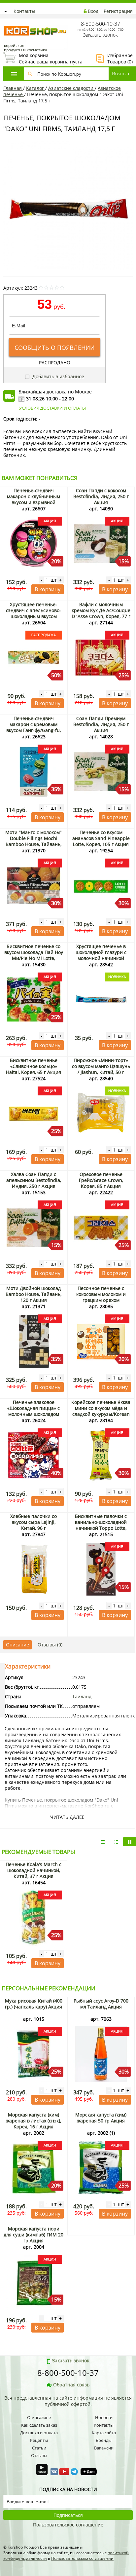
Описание (17, 1645)
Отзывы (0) (50, 1645)
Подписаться (68, 2515)
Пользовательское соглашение (68, 2525)
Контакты (24, 11)
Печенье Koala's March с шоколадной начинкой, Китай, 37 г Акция (34, 1870)
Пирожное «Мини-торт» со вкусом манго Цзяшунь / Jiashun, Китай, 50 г (101, 1066)
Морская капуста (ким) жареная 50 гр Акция (101, 2118)
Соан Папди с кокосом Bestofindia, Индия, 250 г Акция (101, 496)
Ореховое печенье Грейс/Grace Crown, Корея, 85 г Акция (101, 1180)
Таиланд (82, 1696)
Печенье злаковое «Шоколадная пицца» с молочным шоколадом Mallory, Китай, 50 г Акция (34, 1411)
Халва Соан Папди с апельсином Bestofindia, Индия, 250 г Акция (34, 1180)
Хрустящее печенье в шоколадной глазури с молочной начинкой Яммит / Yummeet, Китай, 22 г (101, 958)
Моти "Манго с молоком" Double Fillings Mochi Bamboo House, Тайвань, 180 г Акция (34, 841)
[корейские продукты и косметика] (7, 22)
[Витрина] (130, 1842)
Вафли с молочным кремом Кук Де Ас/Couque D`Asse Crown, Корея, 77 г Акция (101, 613)
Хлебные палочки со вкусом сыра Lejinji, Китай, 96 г (34, 1522)
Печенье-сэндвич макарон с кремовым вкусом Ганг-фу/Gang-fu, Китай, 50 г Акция (34, 727)
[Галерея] (116, 1842)
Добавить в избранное (58, 376)
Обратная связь (71, 2385)
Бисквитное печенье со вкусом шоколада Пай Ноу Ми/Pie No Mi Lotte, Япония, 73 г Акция (34, 955)
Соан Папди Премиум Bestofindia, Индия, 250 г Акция (101, 724)
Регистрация (118, 11)
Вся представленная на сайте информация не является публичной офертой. (68, 2401)
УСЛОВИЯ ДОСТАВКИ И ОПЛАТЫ (52, 408)
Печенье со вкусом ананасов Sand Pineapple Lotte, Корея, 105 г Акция (101, 838)
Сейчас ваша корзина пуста (43, 58)
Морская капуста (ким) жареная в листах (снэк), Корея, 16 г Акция (34, 2121)
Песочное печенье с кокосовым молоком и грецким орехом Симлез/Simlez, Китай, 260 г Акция (101, 1300)
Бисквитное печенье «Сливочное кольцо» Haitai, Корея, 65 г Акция (34, 1066)
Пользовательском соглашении (82, 2558)
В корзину (48, 589)
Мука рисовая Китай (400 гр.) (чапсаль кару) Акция (34, 2004)
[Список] (103, 1842)
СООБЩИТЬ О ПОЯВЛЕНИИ (55, 348)
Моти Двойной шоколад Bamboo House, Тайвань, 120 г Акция (34, 1294)
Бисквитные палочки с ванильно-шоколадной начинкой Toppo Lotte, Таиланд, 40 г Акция (101, 1525)
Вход (93, 11)
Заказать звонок (100, 35)
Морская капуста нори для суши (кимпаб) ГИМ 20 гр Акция (34, 2235)
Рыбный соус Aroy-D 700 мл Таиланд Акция (101, 2004)
